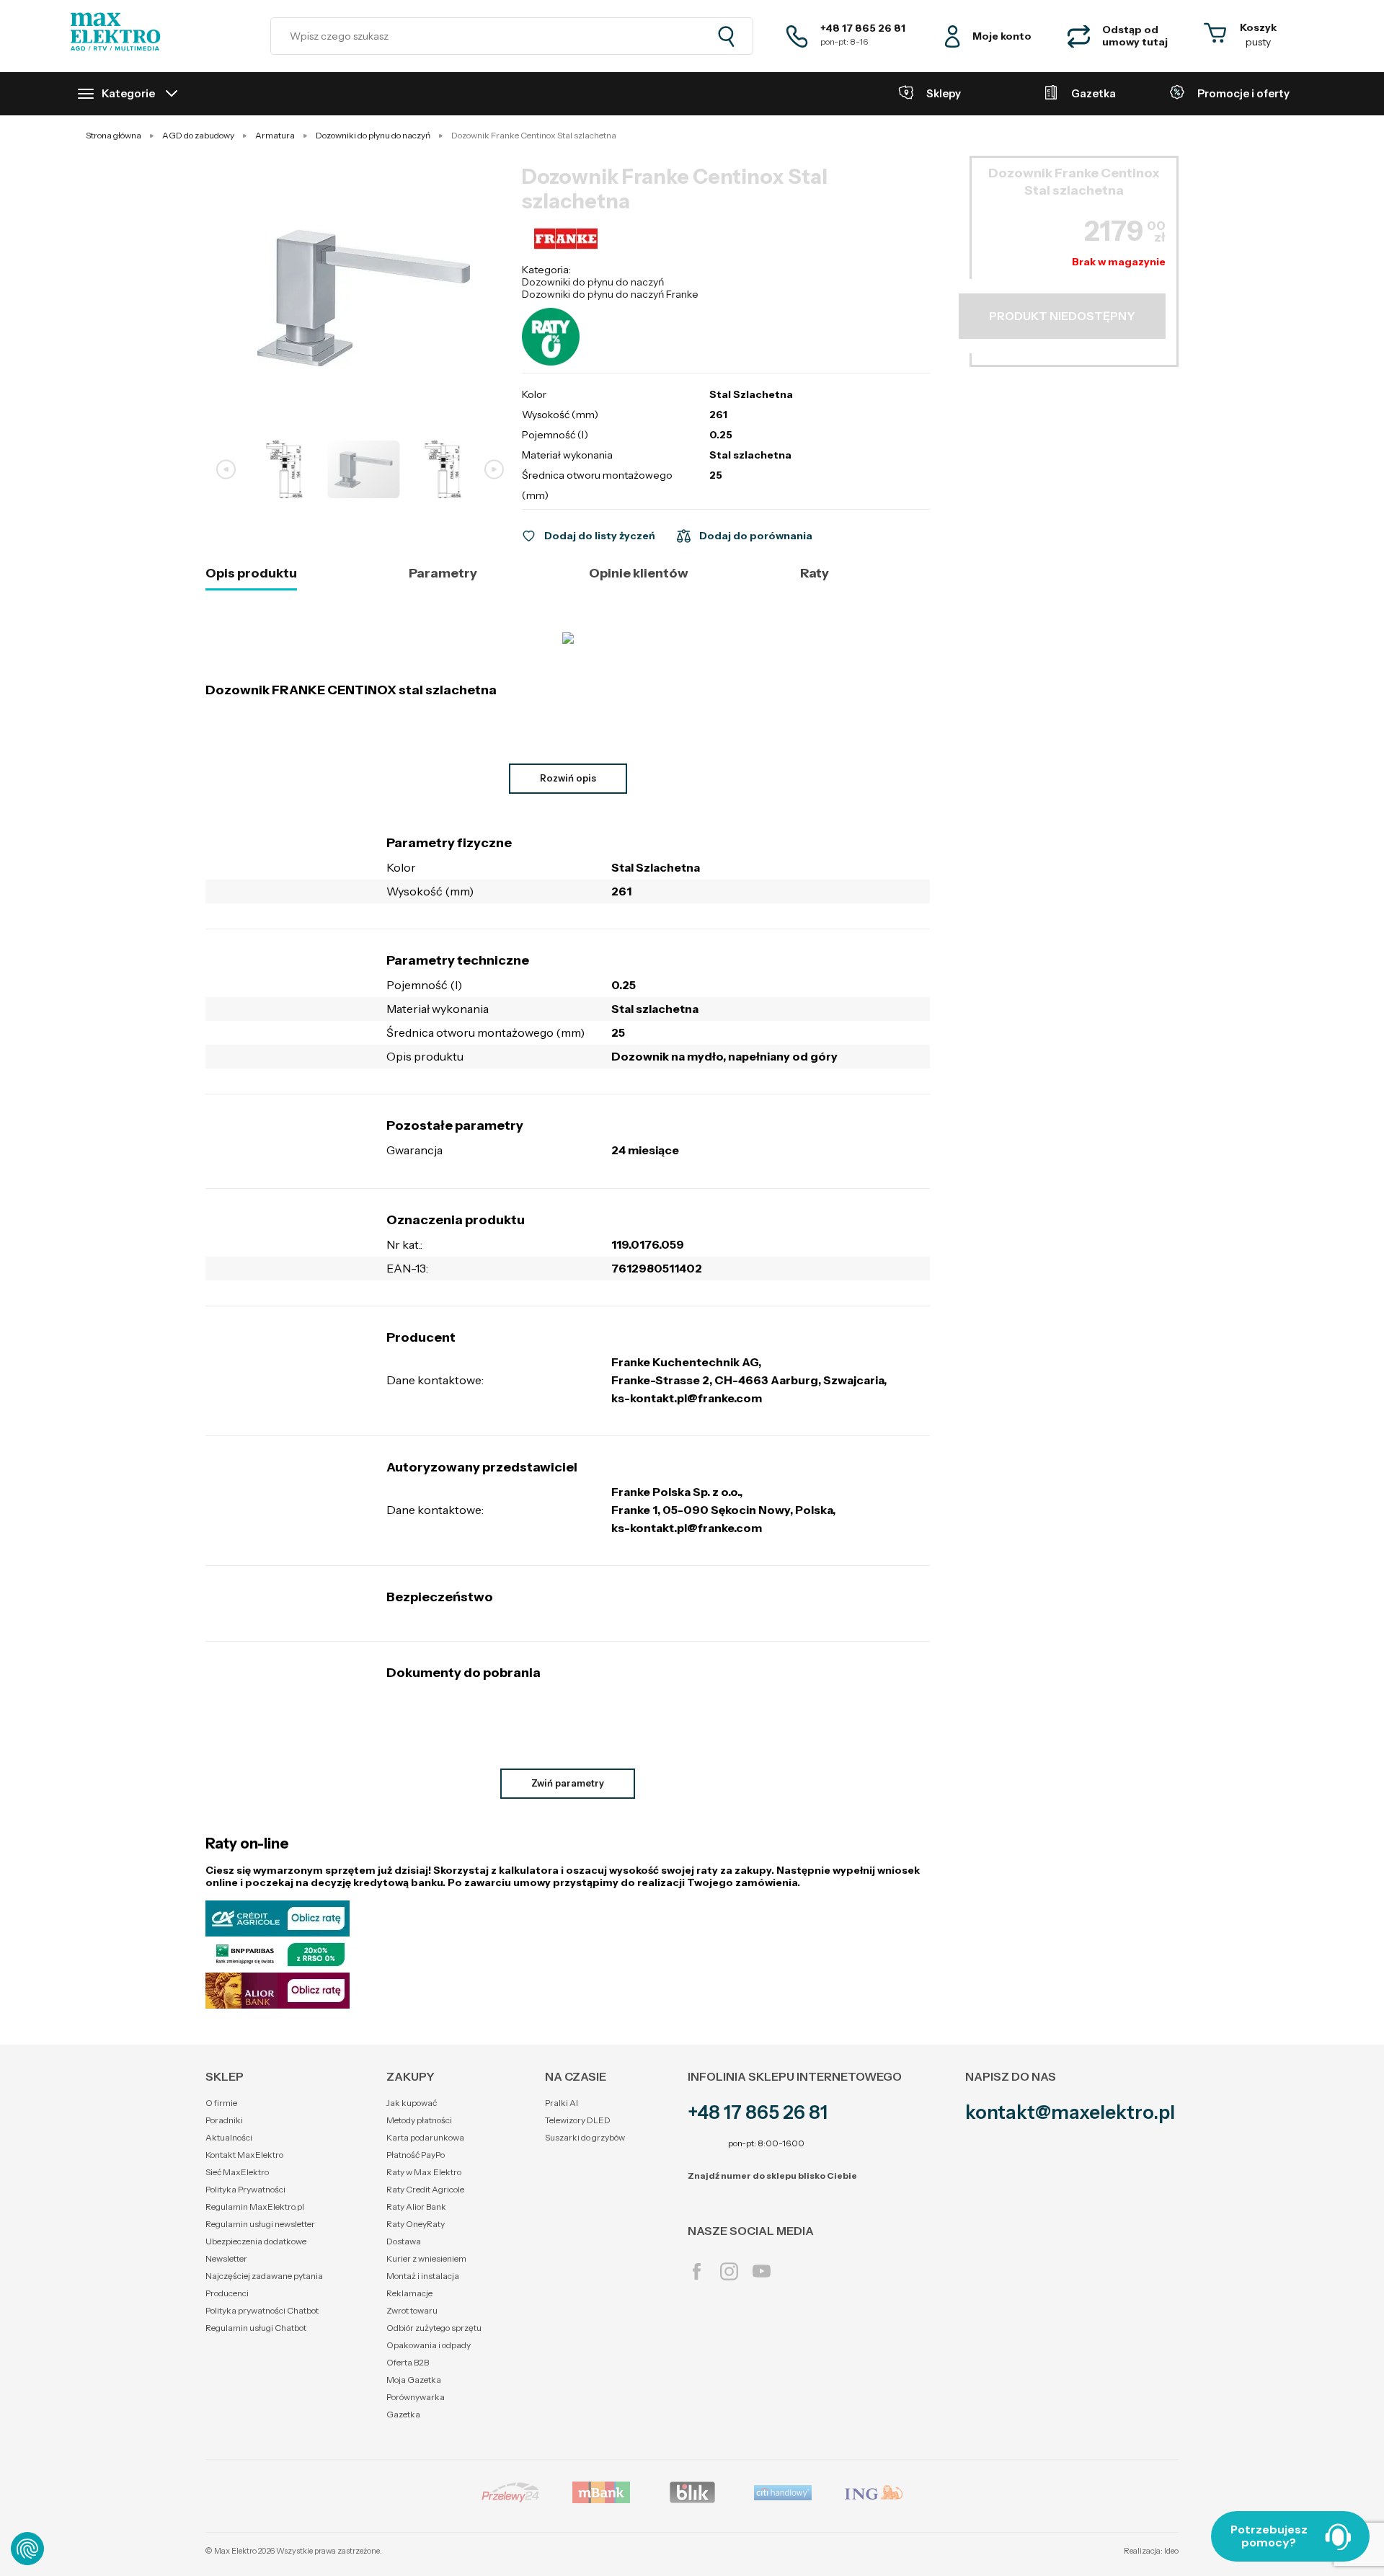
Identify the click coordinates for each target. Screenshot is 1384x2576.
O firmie (221, 2103)
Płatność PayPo (416, 2155)
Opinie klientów (639, 574)
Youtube (762, 2271)
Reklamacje (409, 2293)
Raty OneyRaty (416, 2224)
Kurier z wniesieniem (426, 2258)
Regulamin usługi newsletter (260, 2224)
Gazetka (403, 2414)
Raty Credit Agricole (425, 2189)
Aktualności (229, 2137)
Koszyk (1258, 27)
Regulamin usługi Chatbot (256, 2328)
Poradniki (224, 2120)
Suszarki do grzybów (585, 2137)
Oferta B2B (408, 2362)
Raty (815, 574)
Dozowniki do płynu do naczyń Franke (610, 294)
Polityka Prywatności (245, 2189)
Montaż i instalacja (423, 2276)
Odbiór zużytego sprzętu (434, 2328)
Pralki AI (562, 2103)
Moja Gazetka (414, 2380)
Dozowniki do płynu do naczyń (593, 282)
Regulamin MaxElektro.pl (255, 2207)
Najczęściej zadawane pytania (264, 2276)
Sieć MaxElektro (237, 2172)
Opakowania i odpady (429, 2345)
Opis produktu (251, 574)
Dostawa (404, 2241)
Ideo (1171, 2551)
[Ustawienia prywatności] (27, 2549)
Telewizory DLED (578, 2120)
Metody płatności (419, 2120)
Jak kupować (412, 2103)
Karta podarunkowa (425, 2137)
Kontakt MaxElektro (244, 2155)
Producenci (227, 2293)
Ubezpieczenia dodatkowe (256, 2241)
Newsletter (226, 2258)
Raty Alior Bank (416, 2207)
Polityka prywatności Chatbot (262, 2310)
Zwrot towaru (412, 2310)
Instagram (729, 2271)
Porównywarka (416, 2397)
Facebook (697, 2271)
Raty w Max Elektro (424, 2172)
